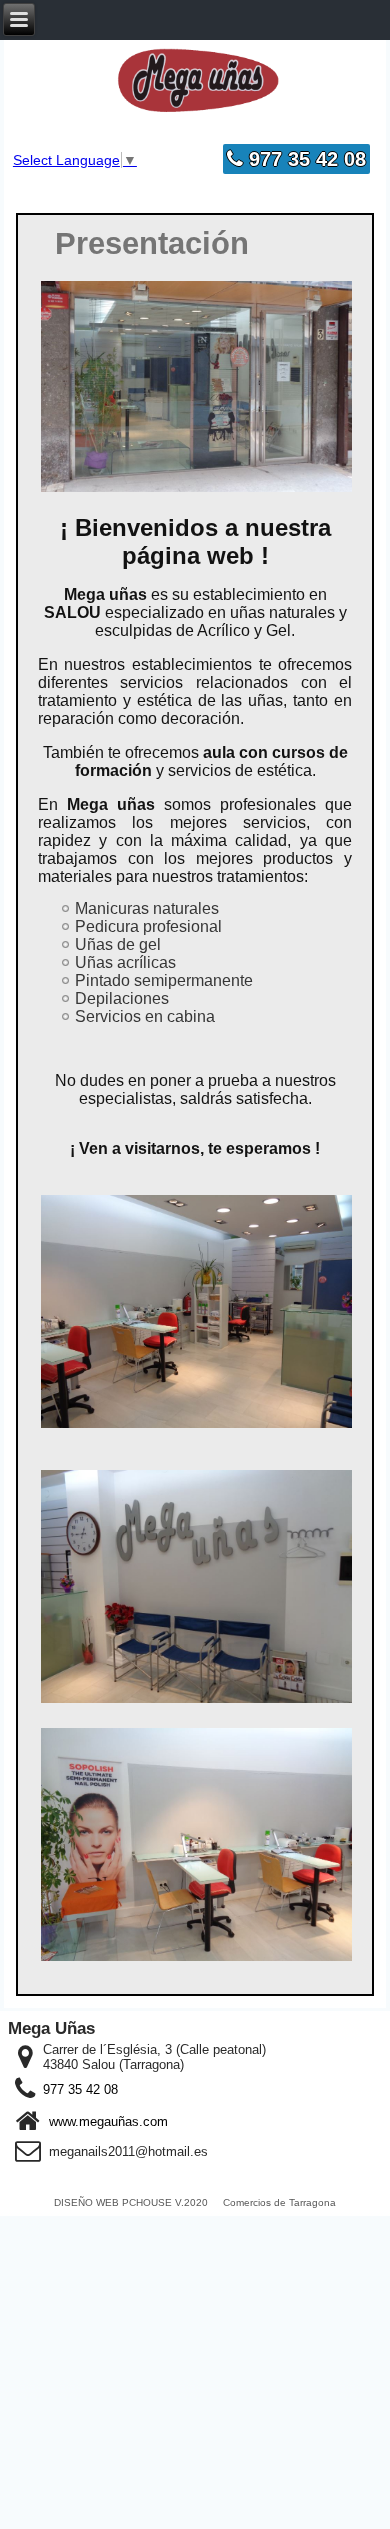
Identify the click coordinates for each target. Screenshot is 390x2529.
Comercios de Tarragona (279, 2202)
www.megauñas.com (108, 2121)
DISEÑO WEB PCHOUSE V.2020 (131, 2202)
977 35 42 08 (304, 159)
